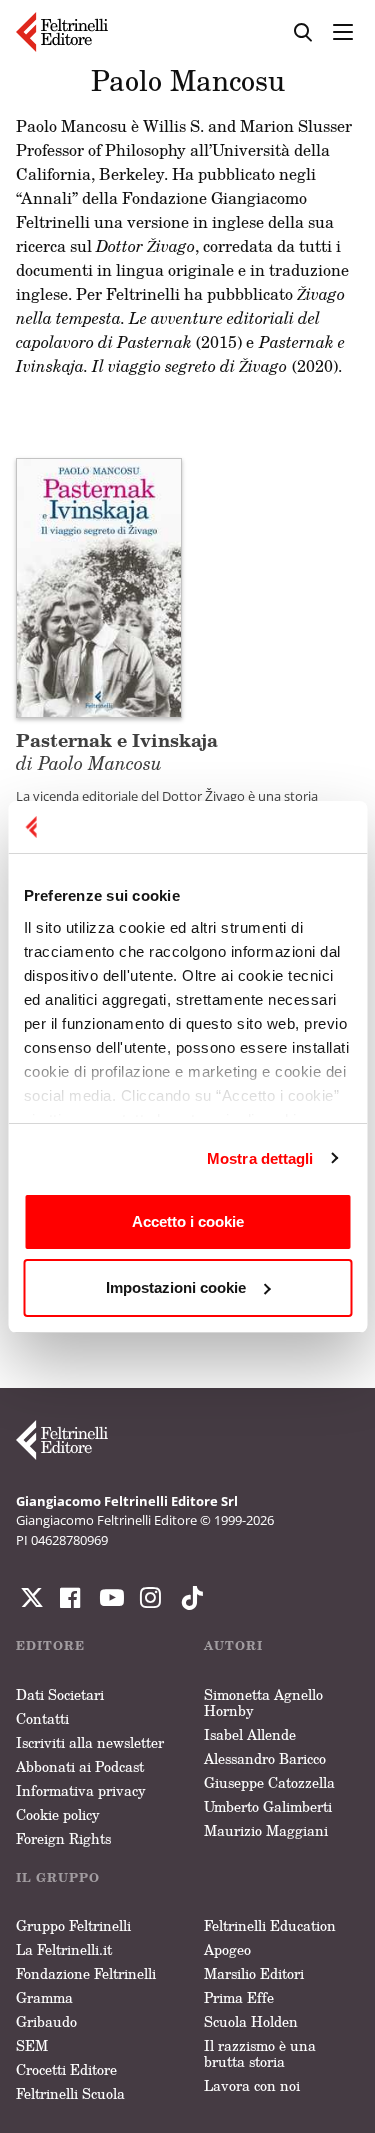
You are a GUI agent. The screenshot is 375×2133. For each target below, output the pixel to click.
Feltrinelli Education (270, 1925)
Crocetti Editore (66, 2069)
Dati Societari (60, 1694)
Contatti (42, 1718)
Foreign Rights (63, 1838)
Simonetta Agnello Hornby (263, 1702)
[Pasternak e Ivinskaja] (99, 586)
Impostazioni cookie (176, 1287)
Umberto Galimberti (268, 1806)
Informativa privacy (81, 1790)
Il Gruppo (58, 1877)
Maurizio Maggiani (266, 1830)
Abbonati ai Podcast (80, 1766)
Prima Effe (239, 1997)
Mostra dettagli (260, 1158)
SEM (32, 2045)
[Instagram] (188, 1598)
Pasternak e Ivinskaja (117, 750)
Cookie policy (58, 1814)
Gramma (44, 1997)
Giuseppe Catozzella (269, 1782)
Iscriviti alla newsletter (90, 1742)
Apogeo (227, 1949)
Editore (50, 1645)
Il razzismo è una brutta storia (260, 2053)
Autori (233, 1645)
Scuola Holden (251, 2021)
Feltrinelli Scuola (70, 2093)
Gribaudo (46, 2021)
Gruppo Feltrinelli (73, 1925)
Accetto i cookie (188, 1221)
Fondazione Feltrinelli (86, 1973)
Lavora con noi (252, 2085)
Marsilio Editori (254, 1973)
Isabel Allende (250, 1734)
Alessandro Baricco (265, 1758)
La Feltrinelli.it (64, 1949)
